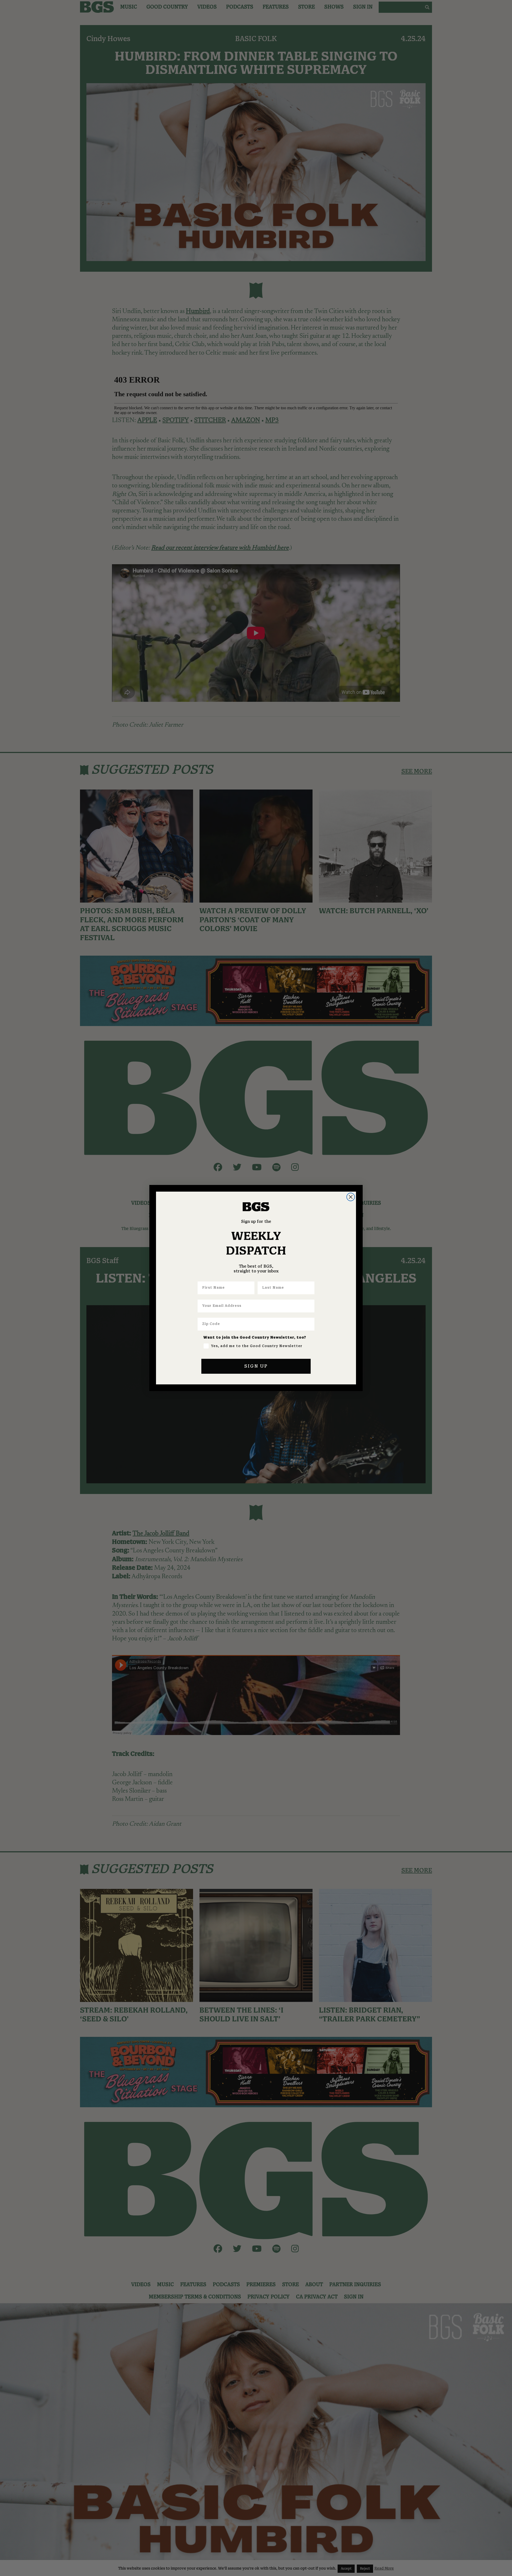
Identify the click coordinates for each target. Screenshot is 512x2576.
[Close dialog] (351, 1197)
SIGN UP (256, 1366)
